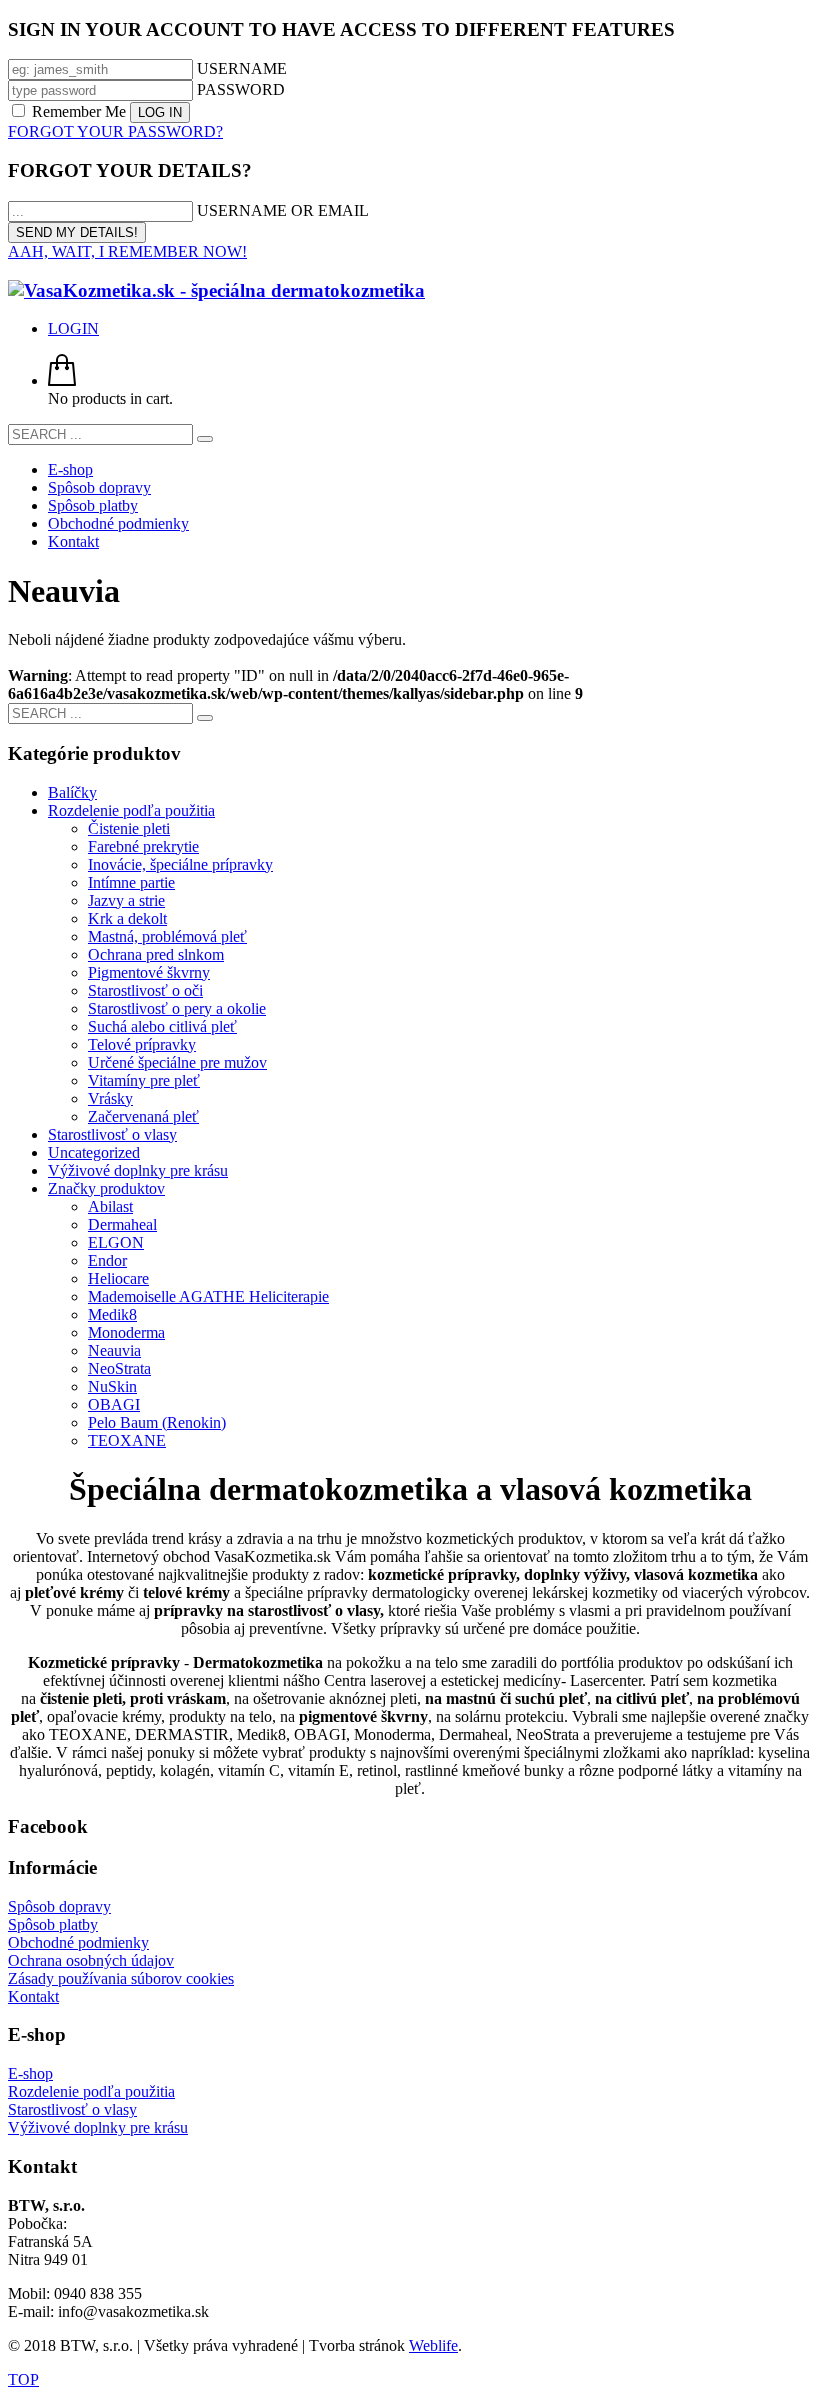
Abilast (110, 1206)
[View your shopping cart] (62, 380)
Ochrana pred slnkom (156, 954)
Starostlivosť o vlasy (112, 1134)
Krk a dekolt (127, 918)
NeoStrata (119, 1368)
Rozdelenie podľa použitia (131, 810)
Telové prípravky (142, 1044)
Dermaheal (122, 1224)
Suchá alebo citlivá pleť (162, 1026)
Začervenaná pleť (143, 1116)
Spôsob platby (53, 1924)
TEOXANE (127, 1440)
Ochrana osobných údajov (91, 1960)
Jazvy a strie (126, 900)
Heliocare (118, 1278)
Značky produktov (106, 1188)
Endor (107, 1260)
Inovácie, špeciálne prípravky (180, 864)
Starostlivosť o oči (145, 990)
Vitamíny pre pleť (144, 1080)
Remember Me (79, 111)
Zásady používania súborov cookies (121, 1978)
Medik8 (112, 1314)
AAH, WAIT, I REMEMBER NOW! (127, 251)
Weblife (433, 2345)
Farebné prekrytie (143, 846)
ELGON (116, 1242)
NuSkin (112, 1386)
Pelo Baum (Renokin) (157, 1422)
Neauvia (114, 1350)
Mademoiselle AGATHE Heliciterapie (208, 1296)
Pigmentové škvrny (149, 972)
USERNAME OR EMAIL (283, 210)
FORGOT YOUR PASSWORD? (115, 131)
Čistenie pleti (129, 828)
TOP (23, 2379)
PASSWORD (241, 89)
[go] (205, 439)
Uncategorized (94, 1152)
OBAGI (114, 1404)
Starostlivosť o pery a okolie (177, 1008)
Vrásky (110, 1098)
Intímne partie (131, 882)
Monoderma (126, 1332)
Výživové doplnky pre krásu (138, 1170)
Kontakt (33, 1996)
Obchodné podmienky (78, 1942)
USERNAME (242, 68)
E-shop (30, 2073)
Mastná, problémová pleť (167, 936)
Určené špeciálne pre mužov (177, 1062)
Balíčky (72, 792)
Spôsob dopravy (59, 1906)
